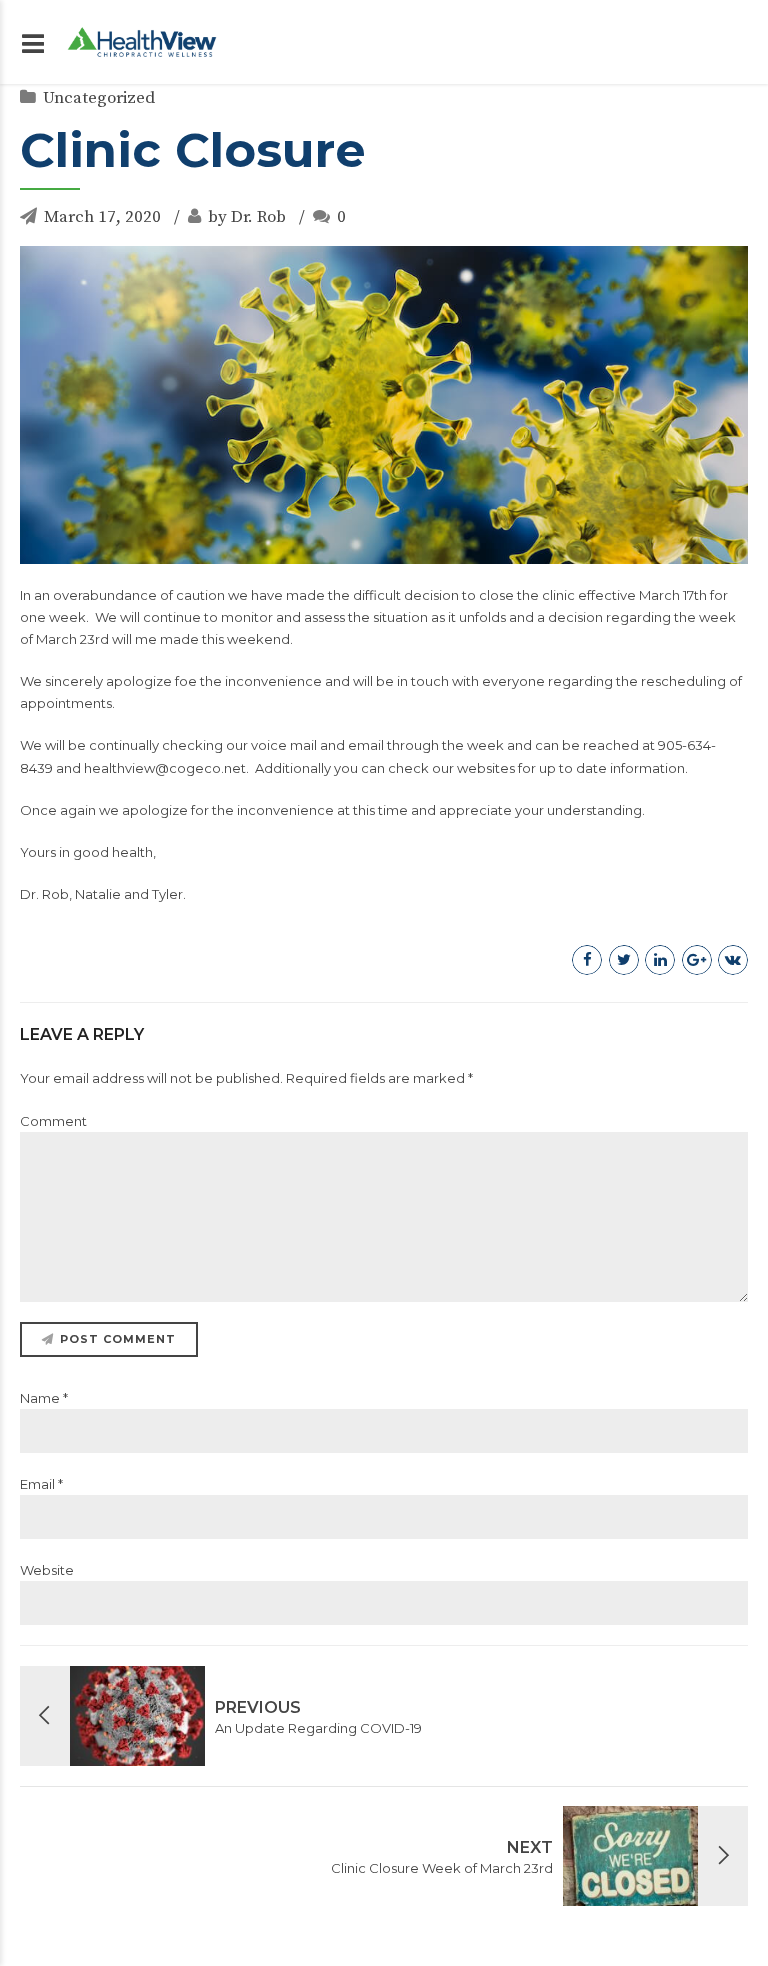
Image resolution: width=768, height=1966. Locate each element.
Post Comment (118, 1339)
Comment (53, 1121)
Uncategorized (99, 98)
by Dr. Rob (247, 217)
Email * (41, 1484)
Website (47, 1570)
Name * (44, 1398)
